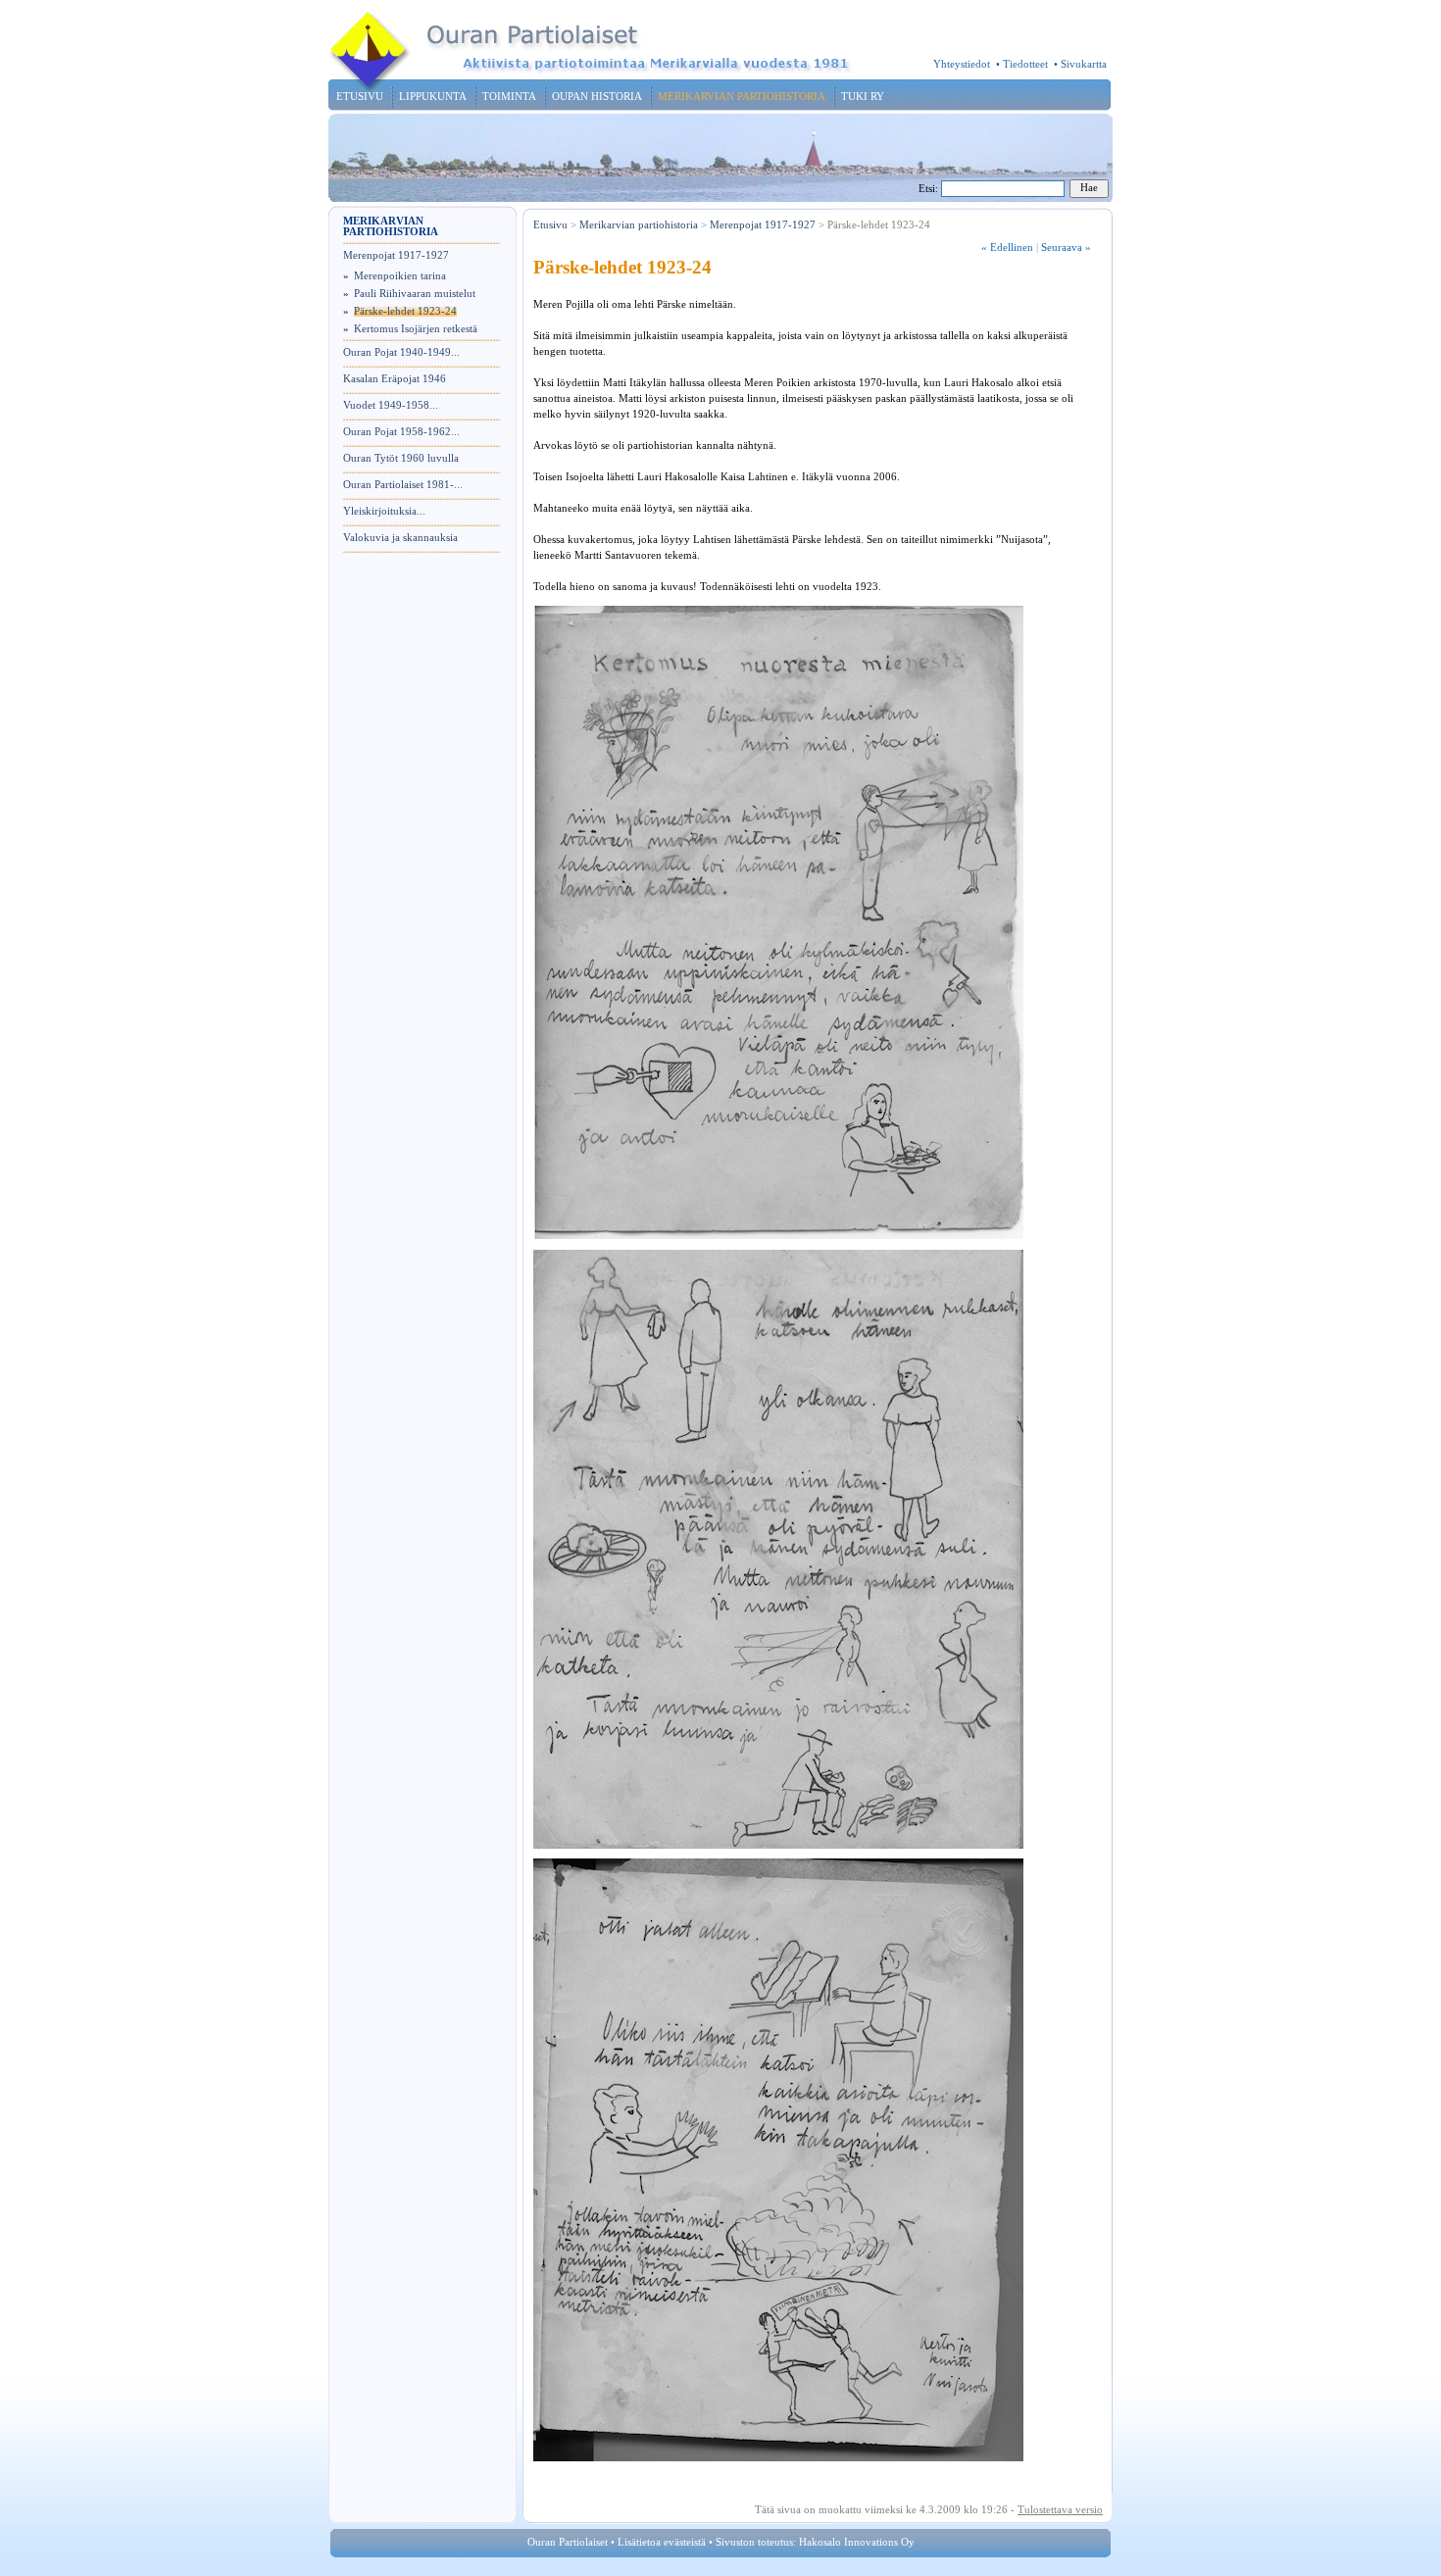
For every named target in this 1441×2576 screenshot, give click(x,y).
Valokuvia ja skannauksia (400, 538)
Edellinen (1007, 248)
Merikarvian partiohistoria (639, 225)
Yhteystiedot (962, 64)
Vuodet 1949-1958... (391, 405)
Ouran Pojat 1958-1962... (401, 432)
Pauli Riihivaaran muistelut (415, 294)
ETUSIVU (360, 97)
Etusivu (550, 225)
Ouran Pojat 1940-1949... (401, 352)
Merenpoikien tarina (400, 276)
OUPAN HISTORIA (597, 97)
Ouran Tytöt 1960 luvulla (401, 458)
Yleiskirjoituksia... (384, 511)
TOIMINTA (509, 97)
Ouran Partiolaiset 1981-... (403, 485)
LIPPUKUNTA (433, 97)
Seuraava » (1066, 248)
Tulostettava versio (1060, 2510)
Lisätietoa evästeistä (662, 2542)
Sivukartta (1084, 64)
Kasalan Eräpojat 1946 (395, 379)
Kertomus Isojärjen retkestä (416, 329)
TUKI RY (863, 97)
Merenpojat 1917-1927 (396, 255)
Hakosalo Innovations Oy (857, 2542)
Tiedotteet (1025, 64)
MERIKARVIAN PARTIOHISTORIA (742, 97)
